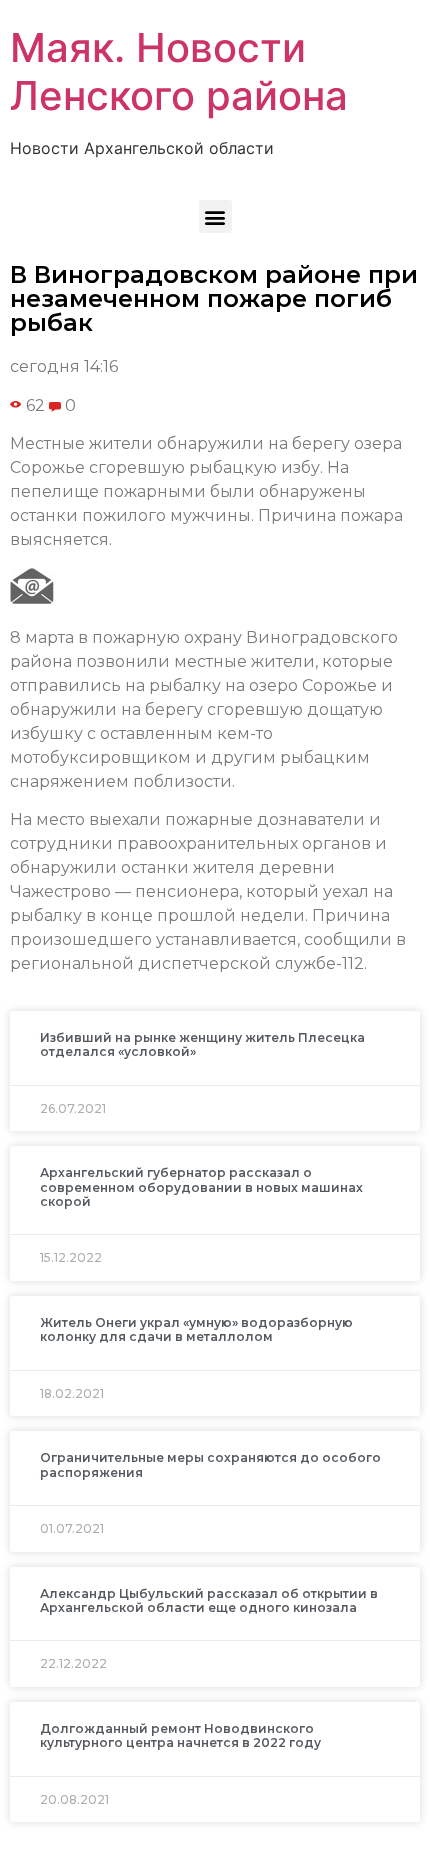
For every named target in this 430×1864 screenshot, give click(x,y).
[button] (215, 216)
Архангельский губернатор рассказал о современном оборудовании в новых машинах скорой (201, 1187)
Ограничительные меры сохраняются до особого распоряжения (210, 1464)
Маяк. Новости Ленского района (179, 71)
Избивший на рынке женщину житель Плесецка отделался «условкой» (202, 1044)
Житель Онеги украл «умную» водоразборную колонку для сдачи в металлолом (196, 1329)
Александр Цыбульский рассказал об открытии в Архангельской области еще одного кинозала (209, 1600)
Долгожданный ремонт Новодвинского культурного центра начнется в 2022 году (180, 1735)
